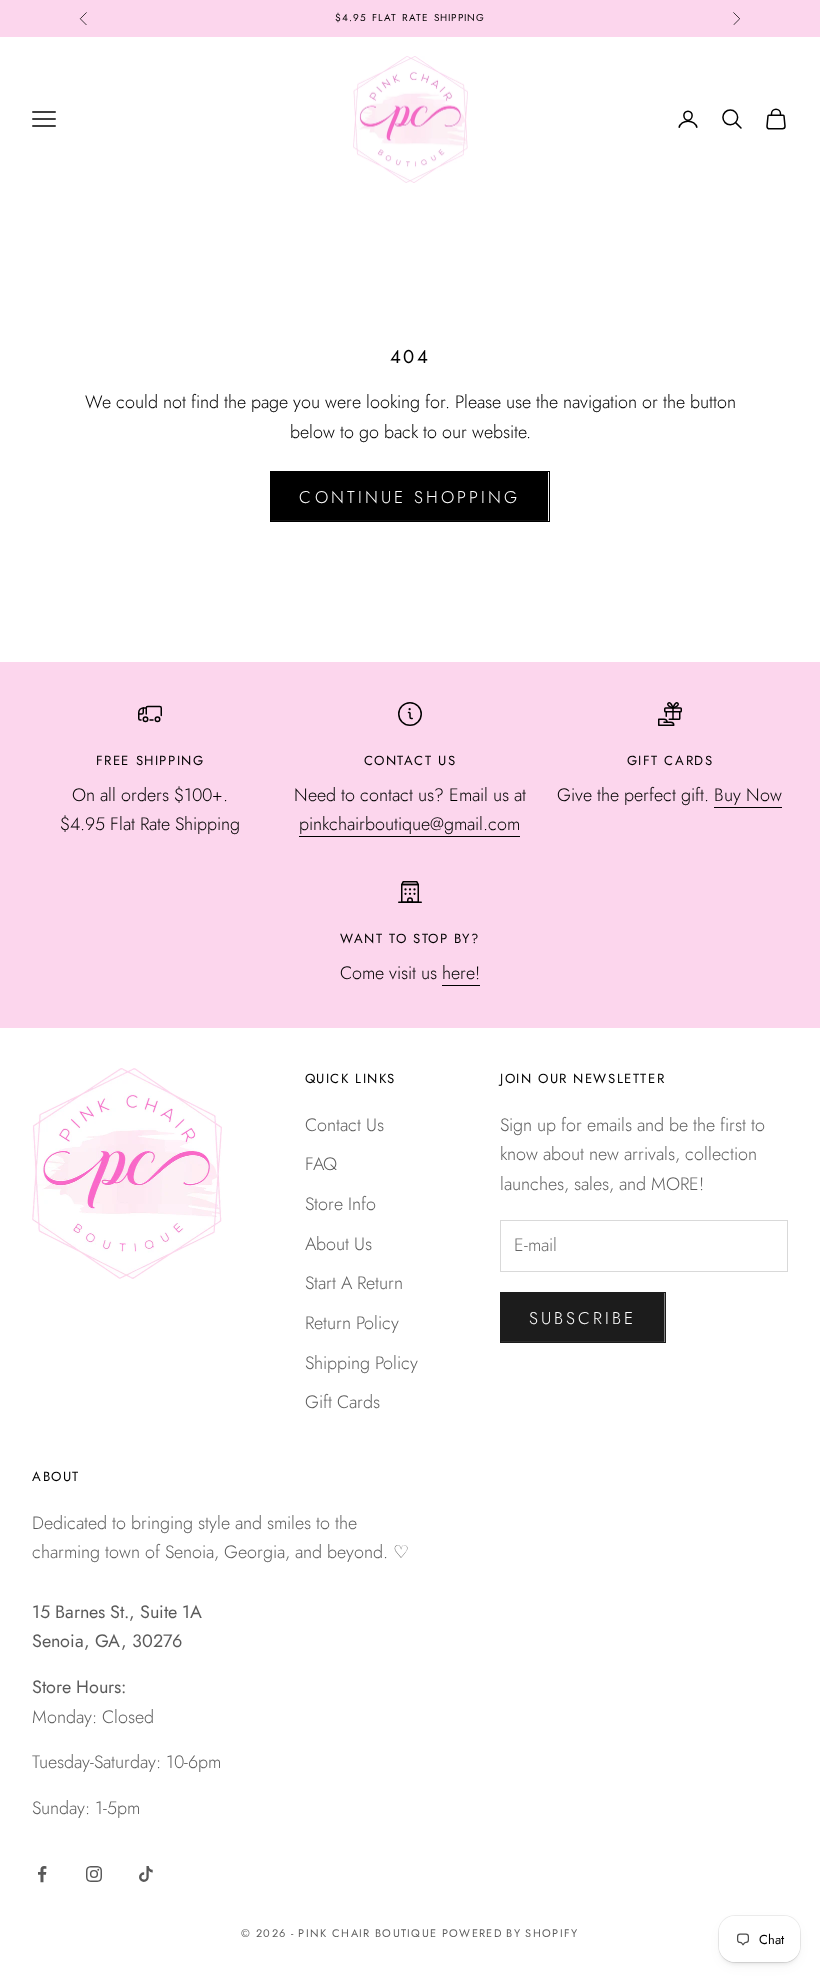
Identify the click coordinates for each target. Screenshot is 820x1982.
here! (461, 973)
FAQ (321, 1164)
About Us (338, 1244)
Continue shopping (409, 497)
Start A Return (354, 1283)
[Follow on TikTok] (146, 1874)
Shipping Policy (361, 1363)
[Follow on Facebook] (42, 1874)
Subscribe (583, 1318)
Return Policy (352, 1323)
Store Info (340, 1204)
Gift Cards (342, 1402)
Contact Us (344, 1125)
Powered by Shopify (510, 1933)
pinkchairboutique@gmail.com (409, 824)
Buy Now (748, 795)
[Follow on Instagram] (94, 1874)
